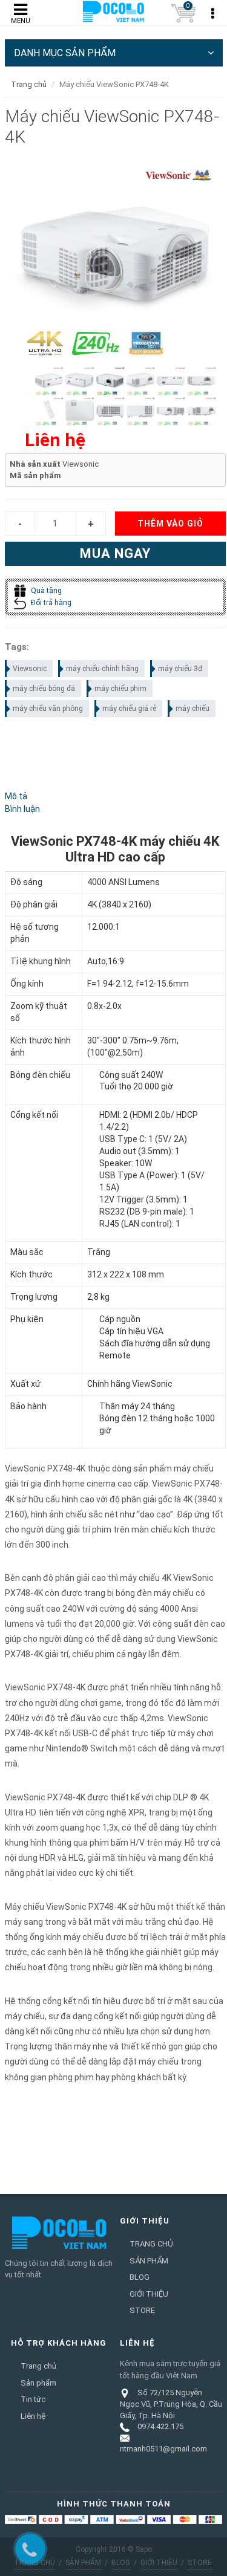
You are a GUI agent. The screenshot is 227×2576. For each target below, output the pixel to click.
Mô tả (16, 796)
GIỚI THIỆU (149, 2294)
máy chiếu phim (120, 689)
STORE (142, 2310)
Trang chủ (29, 84)
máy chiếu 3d (180, 669)
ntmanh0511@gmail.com (163, 2449)
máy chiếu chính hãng (102, 669)
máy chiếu (192, 709)
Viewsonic (30, 669)
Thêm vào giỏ (170, 524)
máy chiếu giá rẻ (129, 709)
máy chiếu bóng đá (44, 689)
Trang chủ (38, 2366)
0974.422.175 (160, 2426)
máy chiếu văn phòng (48, 709)
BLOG (140, 2277)
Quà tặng (45, 591)
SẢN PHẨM (149, 2261)
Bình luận (22, 809)
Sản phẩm (38, 2383)
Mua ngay (115, 553)
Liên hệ (33, 2416)
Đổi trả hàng (50, 603)
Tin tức (33, 2399)
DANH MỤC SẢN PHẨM (65, 53)
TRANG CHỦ (151, 2244)
